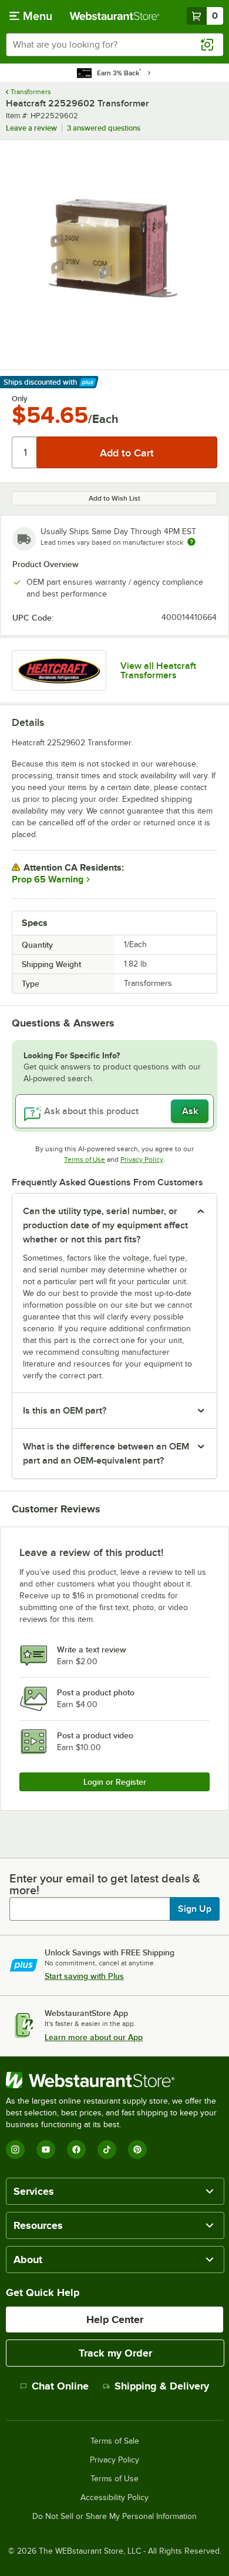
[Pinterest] (137, 2150)
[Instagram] (15, 2150)
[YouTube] (46, 2150)
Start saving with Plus (84, 1976)
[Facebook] (76, 2150)
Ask (190, 1111)
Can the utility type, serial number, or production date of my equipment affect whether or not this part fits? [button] (105, 1225)
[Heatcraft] (59, 670)
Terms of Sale (115, 2441)
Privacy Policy (142, 1159)
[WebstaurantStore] (114, 2080)
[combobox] (114, 45)
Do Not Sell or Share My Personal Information (114, 2517)
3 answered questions (104, 128)
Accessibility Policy (114, 2498)
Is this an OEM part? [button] (65, 1411)
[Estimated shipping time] (191, 542)
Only (20, 399)
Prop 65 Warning (48, 879)
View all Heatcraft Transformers (158, 671)
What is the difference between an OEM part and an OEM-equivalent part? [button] (106, 1454)
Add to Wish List (114, 498)
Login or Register (115, 1782)
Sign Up (195, 1909)
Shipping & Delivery (162, 2386)
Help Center (115, 2320)
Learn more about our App (94, 2037)
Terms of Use (85, 1159)
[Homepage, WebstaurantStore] (115, 16)
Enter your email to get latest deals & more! (105, 1884)
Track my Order (115, 2353)
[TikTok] (107, 2150)
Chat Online (60, 2386)
